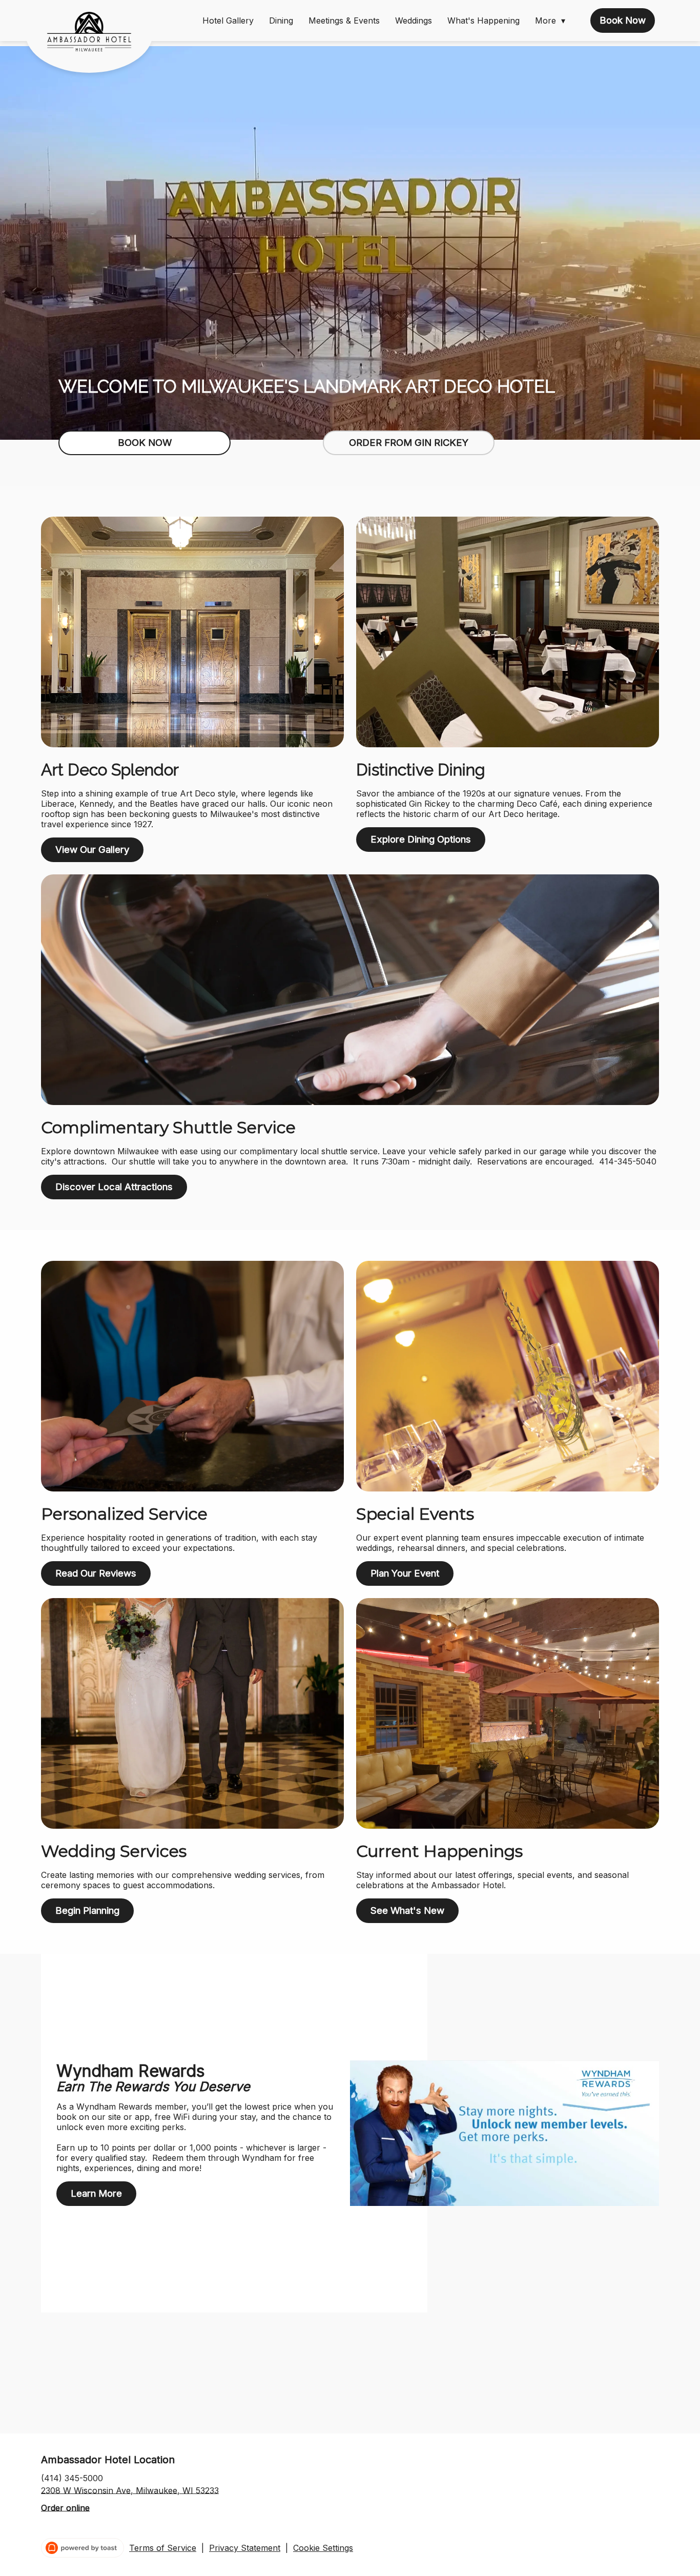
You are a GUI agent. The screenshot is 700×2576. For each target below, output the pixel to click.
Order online (65, 2507)
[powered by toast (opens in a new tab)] (83, 2548)
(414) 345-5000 (72, 2478)
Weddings (414, 21)
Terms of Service (163, 2548)
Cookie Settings (323, 2548)
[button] (553, 21)
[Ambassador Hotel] (97, 39)
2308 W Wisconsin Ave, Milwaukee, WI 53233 (130, 2490)
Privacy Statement (245, 2548)
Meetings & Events (344, 21)
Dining (281, 21)
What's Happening (483, 21)
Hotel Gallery (228, 21)
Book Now (623, 20)
